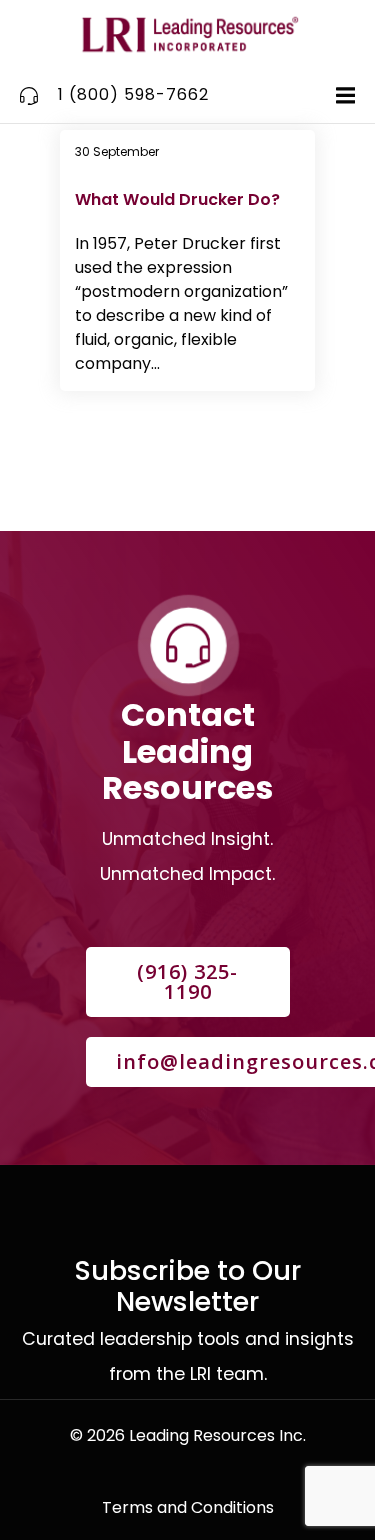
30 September (117, 151)
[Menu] (343, 96)
